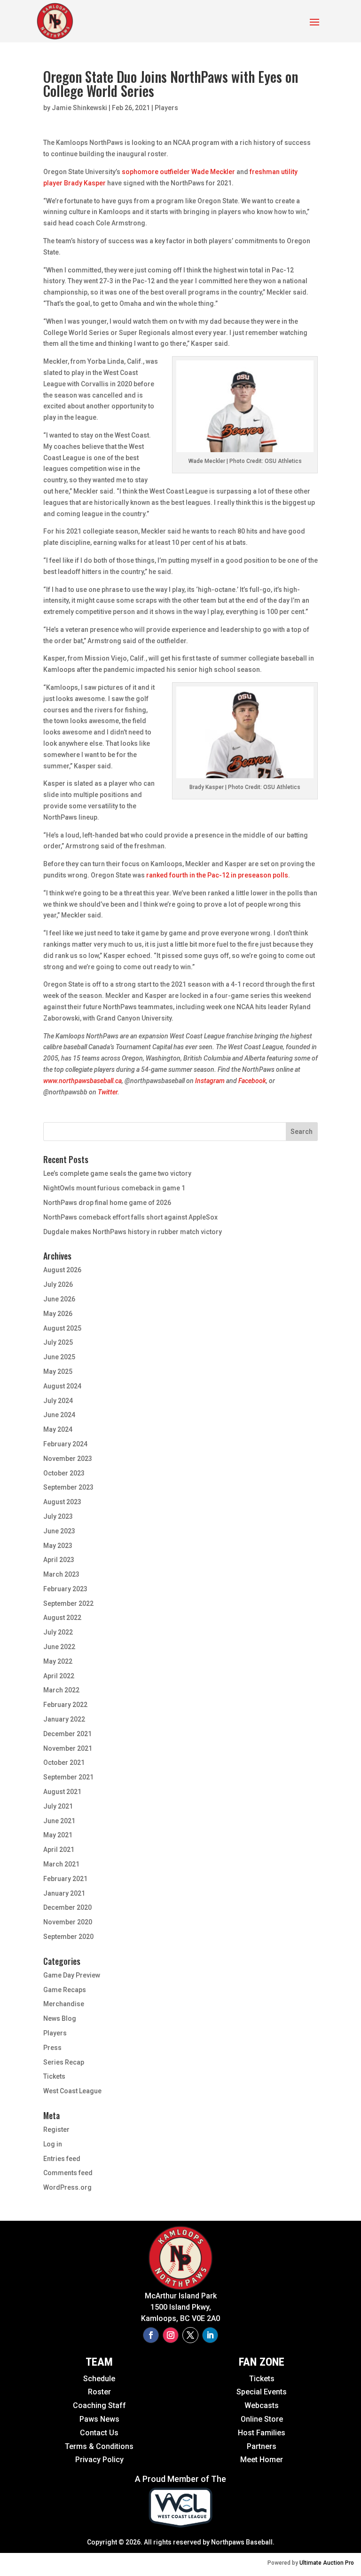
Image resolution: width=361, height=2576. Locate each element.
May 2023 (58, 1546)
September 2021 (68, 1777)
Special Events (262, 2392)
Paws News (99, 2419)
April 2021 (59, 1850)
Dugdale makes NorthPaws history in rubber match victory (133, 1232)
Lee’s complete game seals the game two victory (117, 1173)
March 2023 (61, 1574)
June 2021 (59, 1821)
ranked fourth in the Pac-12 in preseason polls (217, 875)
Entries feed (62, 2159)
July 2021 (58, 1806)
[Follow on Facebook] (151, 2335)
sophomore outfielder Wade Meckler (178, 172)
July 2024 (58, 1401)
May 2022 (58, 1661)
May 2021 (58, 1835)
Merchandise (64, 2004)
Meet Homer (262, 2460)
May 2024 (58, 1429)
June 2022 (59, 1647)
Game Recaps (65, 1990)
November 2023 (68, 1459)
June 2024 (59, 1415)
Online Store (262, 2419)
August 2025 (62, 1328)
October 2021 (64, 1763)
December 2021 (67, 1734)
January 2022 (64, 1719)
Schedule (99, 2379)
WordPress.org (67, 2187)
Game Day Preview (72, 1975)
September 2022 (68, 1603)
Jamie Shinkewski (79, 108)
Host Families (262, 2433)
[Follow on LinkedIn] (210, 2335)
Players (166, 108)
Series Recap (64, 2062)
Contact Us (99, 2433)
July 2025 (58, 1342)
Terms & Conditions (99, 2446)
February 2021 (65, 1879)
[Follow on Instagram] (171, 2335)
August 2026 (62, 1270)
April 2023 (59, 1560)
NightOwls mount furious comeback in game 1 (114, 1188)
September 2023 (68, 1487)
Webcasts (262, 2405)
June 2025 (59, 1357)
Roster (99, 2392)
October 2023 (64, 1473)
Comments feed (68, 2173)
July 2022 (58, 1632)
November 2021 (68, 1748)
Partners (262, 2446)
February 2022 (65, 1705)
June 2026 (59, 1299)
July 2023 (58, 1516)
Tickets (54, 2076)
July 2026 (58, 1284)
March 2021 (61, 1864)
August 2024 (62, 1386)
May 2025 (58, 1372)
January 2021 (64, 1893)
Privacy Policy (99, 2460)
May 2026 (58, 1314)
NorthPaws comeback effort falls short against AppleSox (130, 1217)
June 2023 (59, 1531)
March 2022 (61, 1690)
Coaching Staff (99, 2405)
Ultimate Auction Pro (327, 2563)
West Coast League (72, 2091)
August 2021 (62, 1792)
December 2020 (67, 1907)
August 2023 (62, 1502)
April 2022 (59, 1676)
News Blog (60, 2018)
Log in (53, 2144)
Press (52, 2048)
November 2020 (68, 1922)
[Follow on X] (190, 2335)
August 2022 (62, 1618)
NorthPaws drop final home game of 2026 (107, 1203)
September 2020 (68, 1937)
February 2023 (65, 1589)
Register (56, 2129)
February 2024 (65, 1444)
